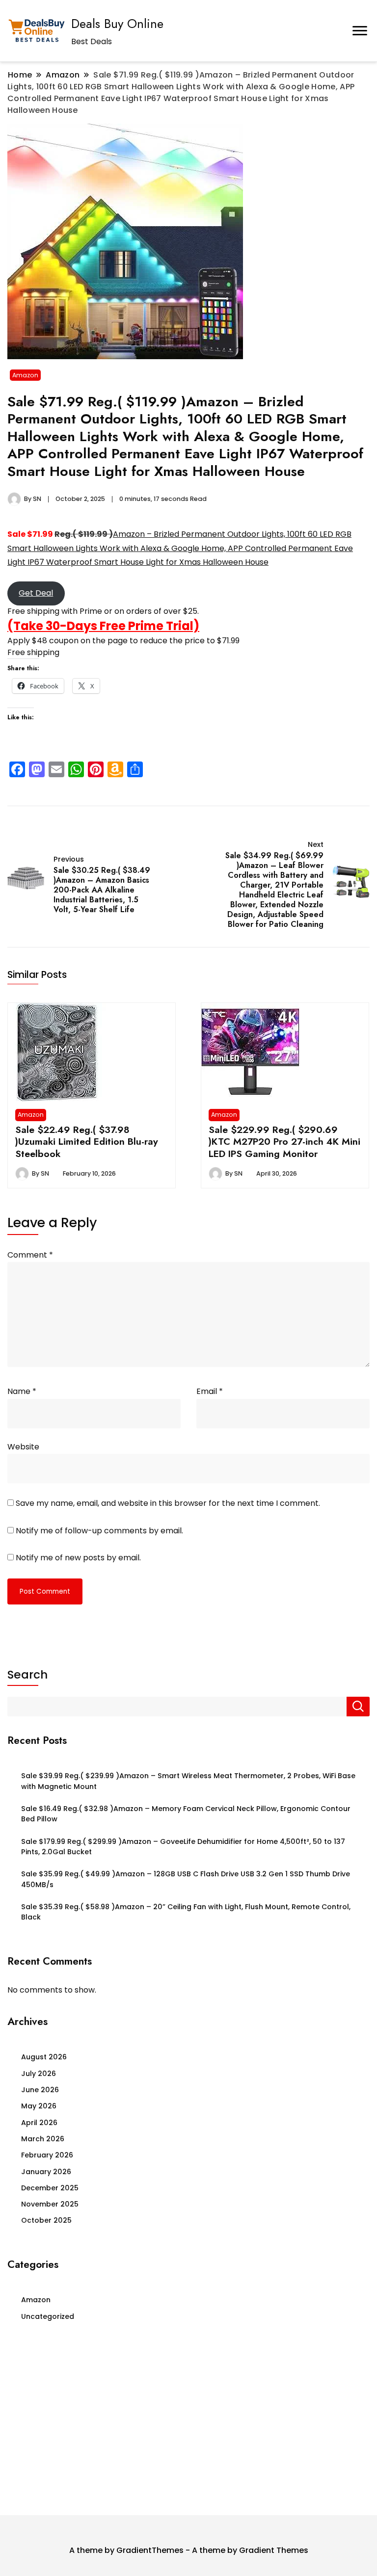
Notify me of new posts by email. (78, 1558)
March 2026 (43, 2139)
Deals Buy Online (117, 24)
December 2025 (50, 2188)
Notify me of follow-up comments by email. (99, 1531)
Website (23, 1447)
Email (210, 1391)
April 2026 (39, 2123)
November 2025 (50, 2204)
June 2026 (40, 2090)
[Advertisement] (188, 2422)
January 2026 (46, 2172)
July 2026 (39, 2074)
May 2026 (39, 2106)
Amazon (25, 375)
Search (27, 1675)
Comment (30, 1255)
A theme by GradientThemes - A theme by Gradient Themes (189, 2550)
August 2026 (44, 2057)
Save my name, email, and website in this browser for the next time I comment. (168, 1503)
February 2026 (47, 2155)
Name (22, 1391)
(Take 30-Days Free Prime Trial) (103, 626)
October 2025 (46, 2220)
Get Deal (36, 593)
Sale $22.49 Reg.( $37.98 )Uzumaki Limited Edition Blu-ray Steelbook (87, 1142)
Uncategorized (48, 2316)
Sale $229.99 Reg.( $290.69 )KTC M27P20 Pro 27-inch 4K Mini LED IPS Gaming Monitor (284, 1142)
